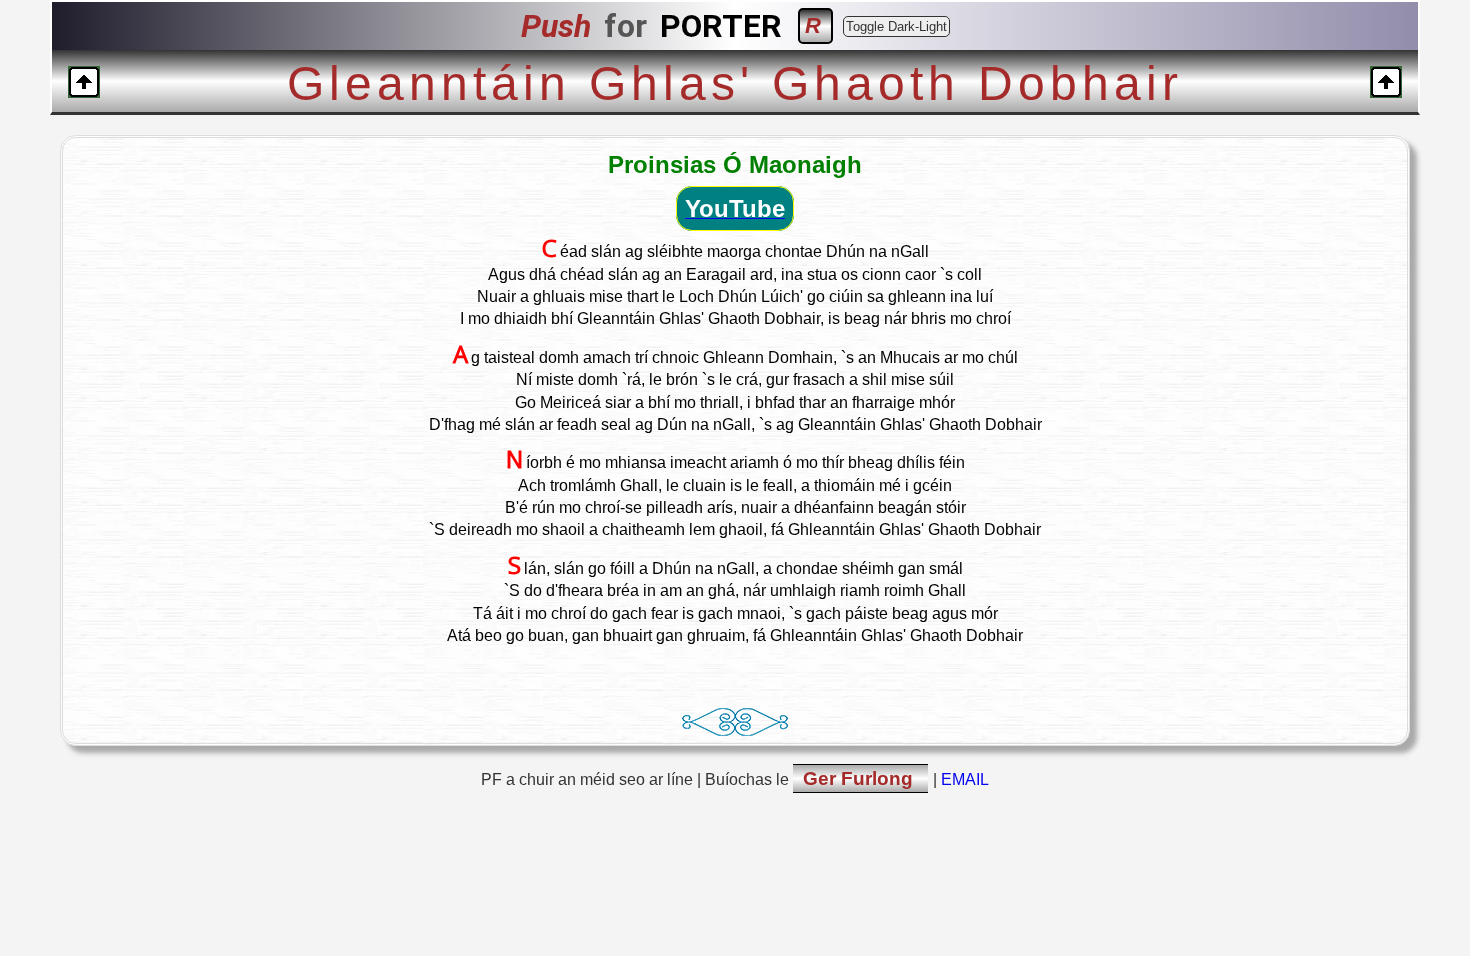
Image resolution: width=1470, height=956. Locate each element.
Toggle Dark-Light (896, 26)
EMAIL (965, 779)
